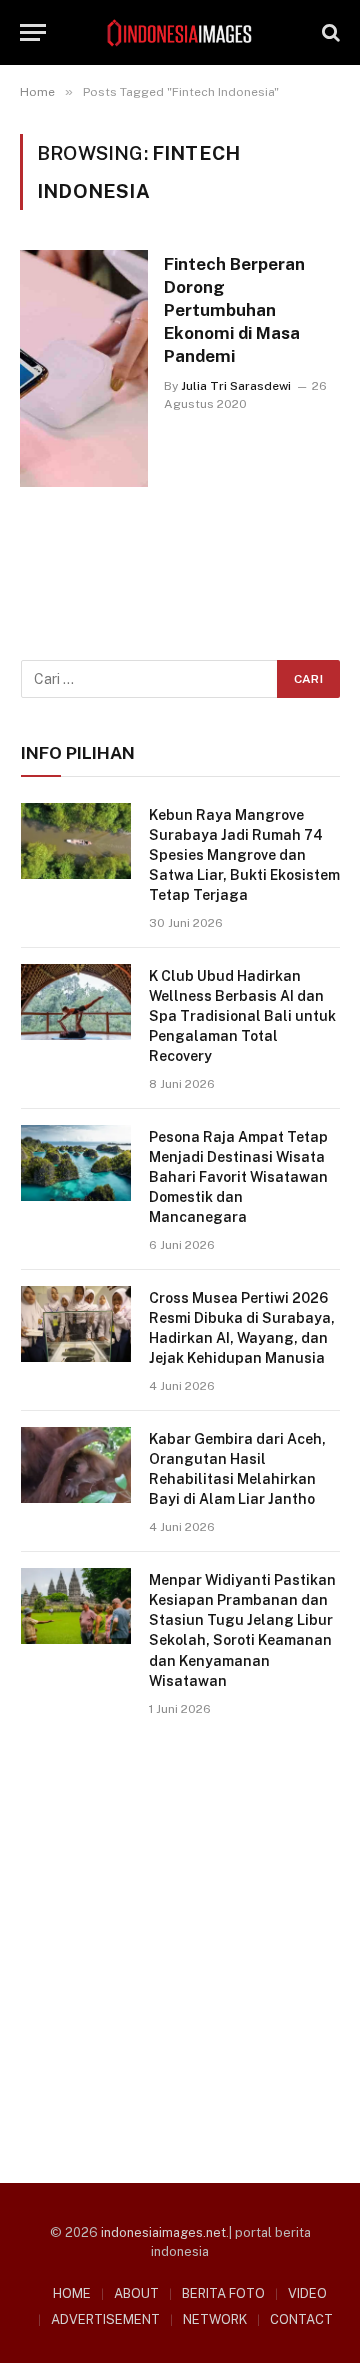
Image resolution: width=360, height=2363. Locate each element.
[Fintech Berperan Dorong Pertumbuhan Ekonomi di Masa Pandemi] (84, 368)
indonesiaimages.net (163, 2232)
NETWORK (215, 2319)
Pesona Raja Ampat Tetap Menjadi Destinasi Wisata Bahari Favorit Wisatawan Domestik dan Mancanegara (238, 1177)
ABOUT (136, 2293)
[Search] (329, 32)
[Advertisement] (180, 1943)
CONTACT (301, 2319)
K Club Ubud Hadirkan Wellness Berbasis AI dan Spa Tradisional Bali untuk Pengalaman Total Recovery (242, 1016)
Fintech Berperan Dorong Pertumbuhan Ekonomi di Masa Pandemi (234, 309)
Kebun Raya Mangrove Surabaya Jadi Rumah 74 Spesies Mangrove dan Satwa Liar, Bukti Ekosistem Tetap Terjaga (244, 855)
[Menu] (33, 32)
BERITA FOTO (223, 2293)
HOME (72, 2293)
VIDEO (307, 2293)
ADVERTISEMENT (105, 2319)
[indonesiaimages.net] (180, 33)
